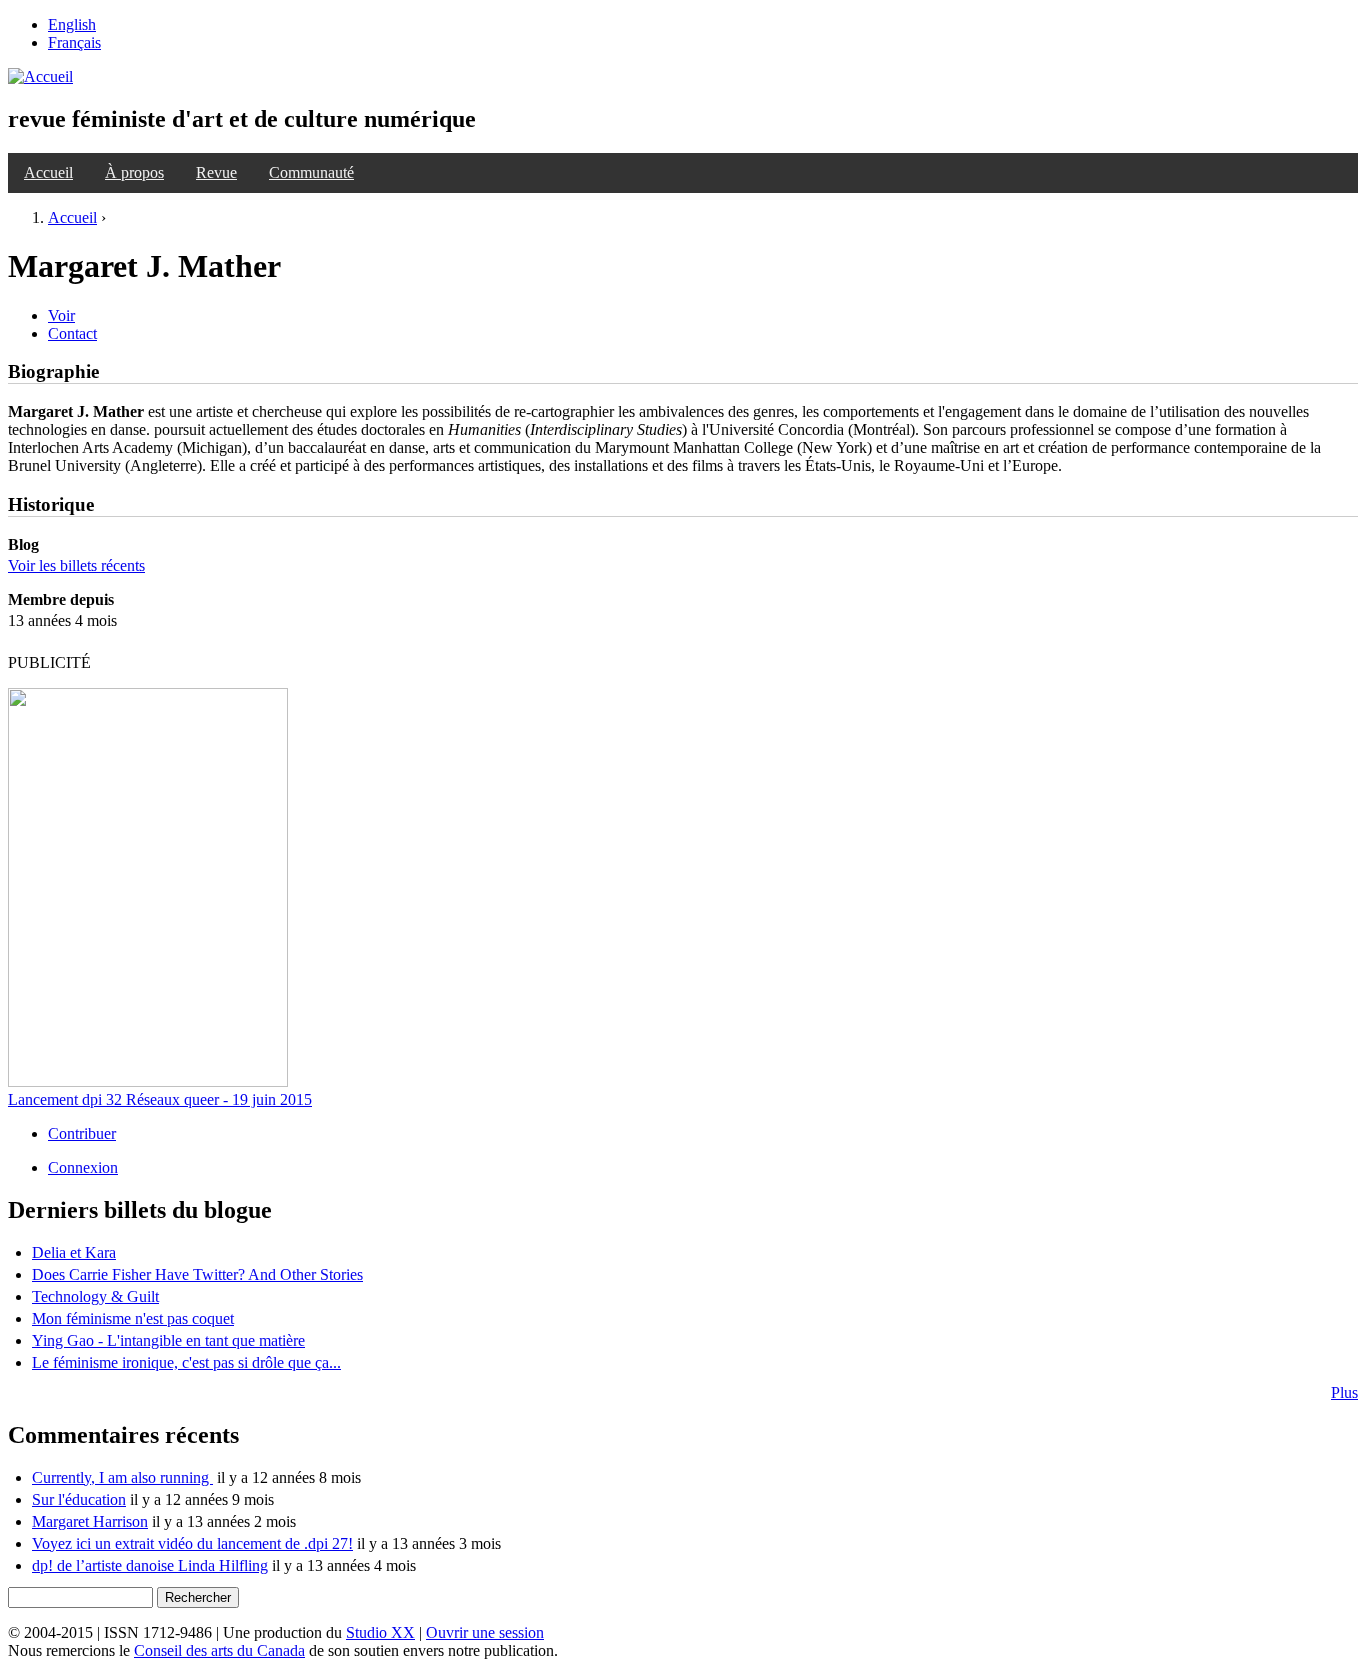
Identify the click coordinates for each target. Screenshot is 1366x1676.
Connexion (83, 1167)
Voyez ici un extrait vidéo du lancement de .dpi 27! (192, 1543)
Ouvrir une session (485, 1632)
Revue (216, 172)
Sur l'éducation (79, 1499)
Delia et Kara (74, 1252)
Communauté (311, 172)
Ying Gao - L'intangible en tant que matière (168, 1340)
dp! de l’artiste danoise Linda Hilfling (150, 1565)
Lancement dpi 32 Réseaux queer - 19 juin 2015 (160, 1099)
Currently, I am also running (122, 1477)
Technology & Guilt (95, 1296)
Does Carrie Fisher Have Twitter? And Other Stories (197, 1274)
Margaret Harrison (90, 1521)
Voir (61, 315)
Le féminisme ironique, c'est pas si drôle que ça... (186, 1362)
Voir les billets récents (76, 565)
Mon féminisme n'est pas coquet (133, 1318)
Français (74, 42)
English (72, 24)
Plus (1344, 1392)
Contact (72, 333)
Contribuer (82, 1133)
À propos (134, 172)
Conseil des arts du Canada (219, 1650)
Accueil (48, 172)
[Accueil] (40, 76)
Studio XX (380, 1632)
